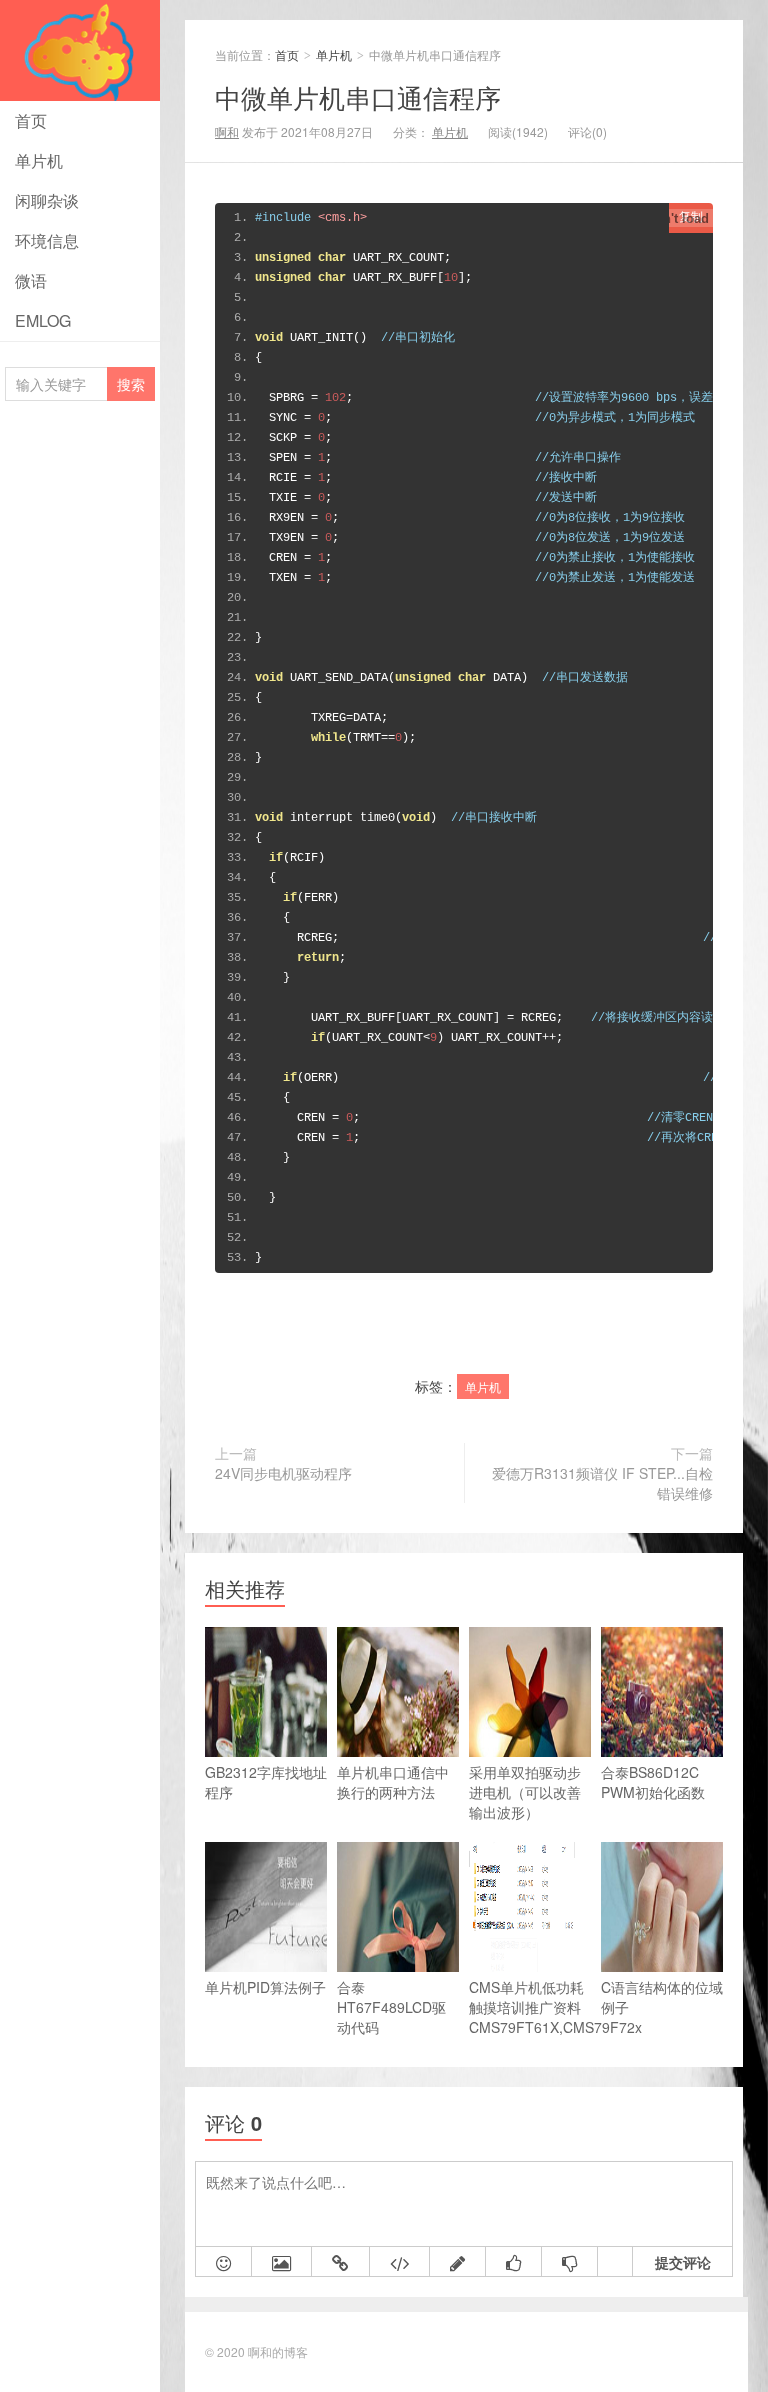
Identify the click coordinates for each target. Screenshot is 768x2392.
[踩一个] (570, 2262)
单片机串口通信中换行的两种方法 (393, 1782)
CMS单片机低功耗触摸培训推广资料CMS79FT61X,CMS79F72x (530, 2007)
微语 (31, 280)
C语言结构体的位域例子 (662, 1997)
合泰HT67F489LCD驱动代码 (391, 2007)
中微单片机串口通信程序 (358, 96)
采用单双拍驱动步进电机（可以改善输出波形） (525, 1792)
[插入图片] (282, 2262)
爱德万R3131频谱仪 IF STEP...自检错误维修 (602, 1483)
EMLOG (43, 320)
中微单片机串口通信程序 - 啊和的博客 (80, 50)
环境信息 (47, 240)
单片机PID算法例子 (265, 1987)
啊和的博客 (278, 2351)
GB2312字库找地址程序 (266, 1782)
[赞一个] (514, 2262)
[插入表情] (224, 2262)
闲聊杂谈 (47, 200)
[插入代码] (400, 2262)
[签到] (458, 2262)
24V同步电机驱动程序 (283, 1473)
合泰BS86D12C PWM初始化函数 (653, 1782)
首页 (31, 120)
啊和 (227, 131)
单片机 (39, 160)
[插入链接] (341, 2262)
